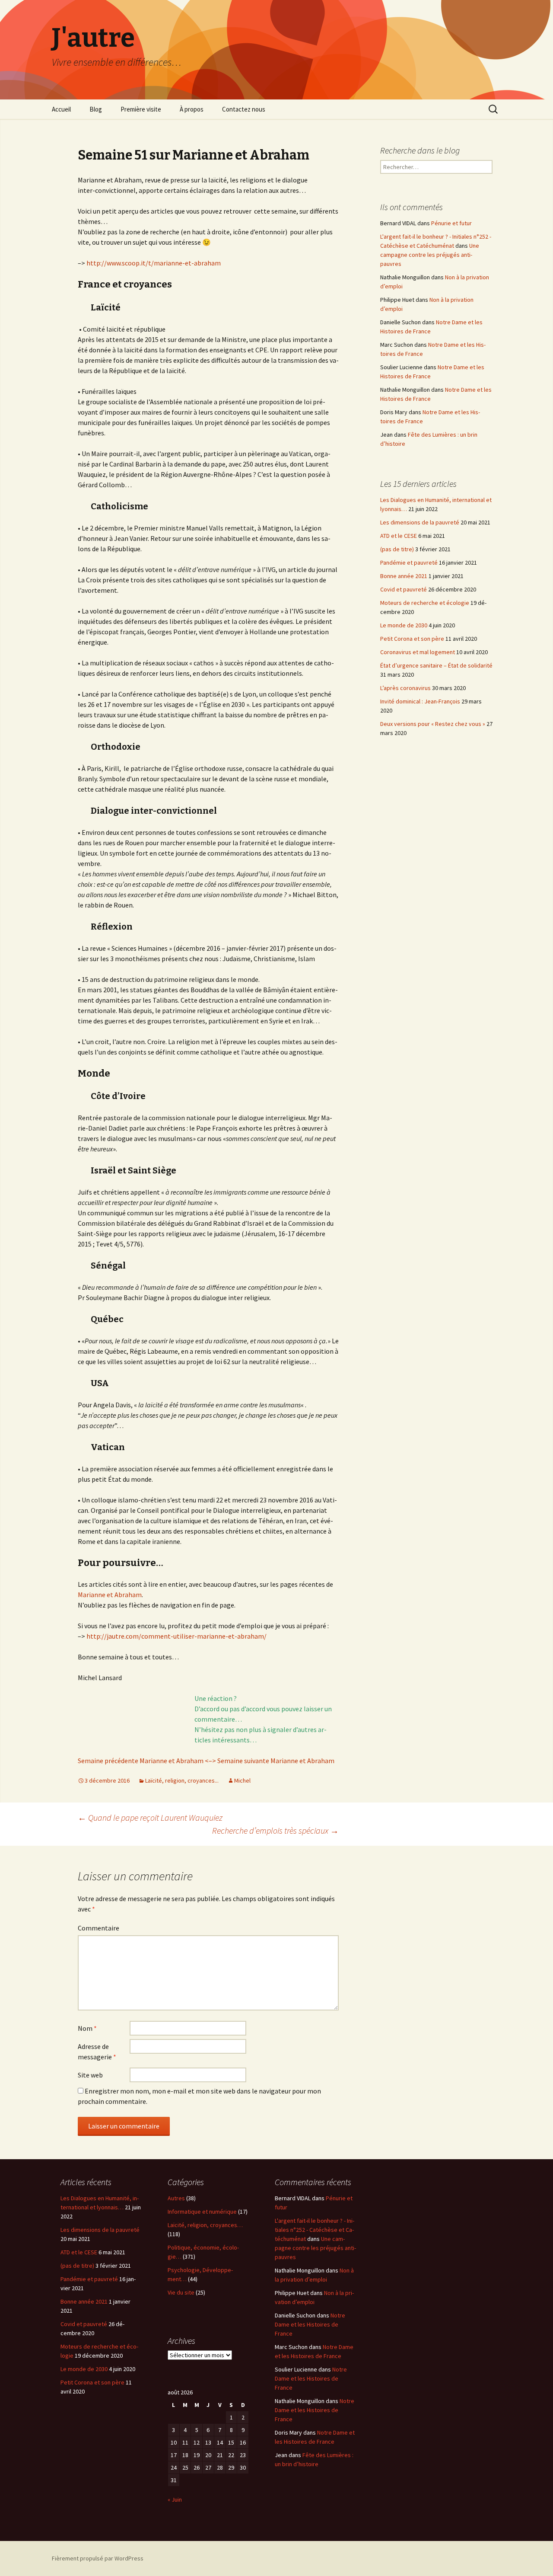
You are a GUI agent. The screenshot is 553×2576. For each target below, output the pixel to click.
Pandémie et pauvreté (409, 563)
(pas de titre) (397, 549)
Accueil (61, 109)
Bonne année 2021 (404, 576)
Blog (96, 109)
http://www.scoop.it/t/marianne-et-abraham (153, 263)
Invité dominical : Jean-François (420, 701)
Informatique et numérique (202, 2212)
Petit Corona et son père (412, 639)
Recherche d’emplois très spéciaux (275, 1830)
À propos (192, 109)
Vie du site (181, 2292)
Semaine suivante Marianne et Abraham (275, 1761)
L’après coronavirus (405, 688)
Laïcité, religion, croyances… (205, 2225)
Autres (176, 2198)
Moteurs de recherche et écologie (425, 603)
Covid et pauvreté (404, 589)
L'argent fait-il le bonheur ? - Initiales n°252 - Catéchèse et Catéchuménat (315, 2230)
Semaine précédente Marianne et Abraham (141, 1761)
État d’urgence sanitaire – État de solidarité (436, 665)
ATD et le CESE (399, 536)
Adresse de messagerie (97, 2052)
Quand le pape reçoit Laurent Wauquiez (150, 1817)
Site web (90, 2075)
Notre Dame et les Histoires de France (310, 2324)
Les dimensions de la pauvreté (420, 522)
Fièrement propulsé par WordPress (98, 2558)
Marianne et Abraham (110, 1595)
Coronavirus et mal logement (418, 652)
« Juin (175, 2499)
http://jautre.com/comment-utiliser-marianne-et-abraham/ (176, 1636)
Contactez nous (244, 109)
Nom (87, 2028)
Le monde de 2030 (404, 625)
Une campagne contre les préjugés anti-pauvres (430, 255)
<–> (210, 1761)
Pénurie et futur (451, 223)
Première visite (141, 109)
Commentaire (99, 1928)
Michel (242, 1780)
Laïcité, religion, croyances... (182, 1780)
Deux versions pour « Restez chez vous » (433, 724)
